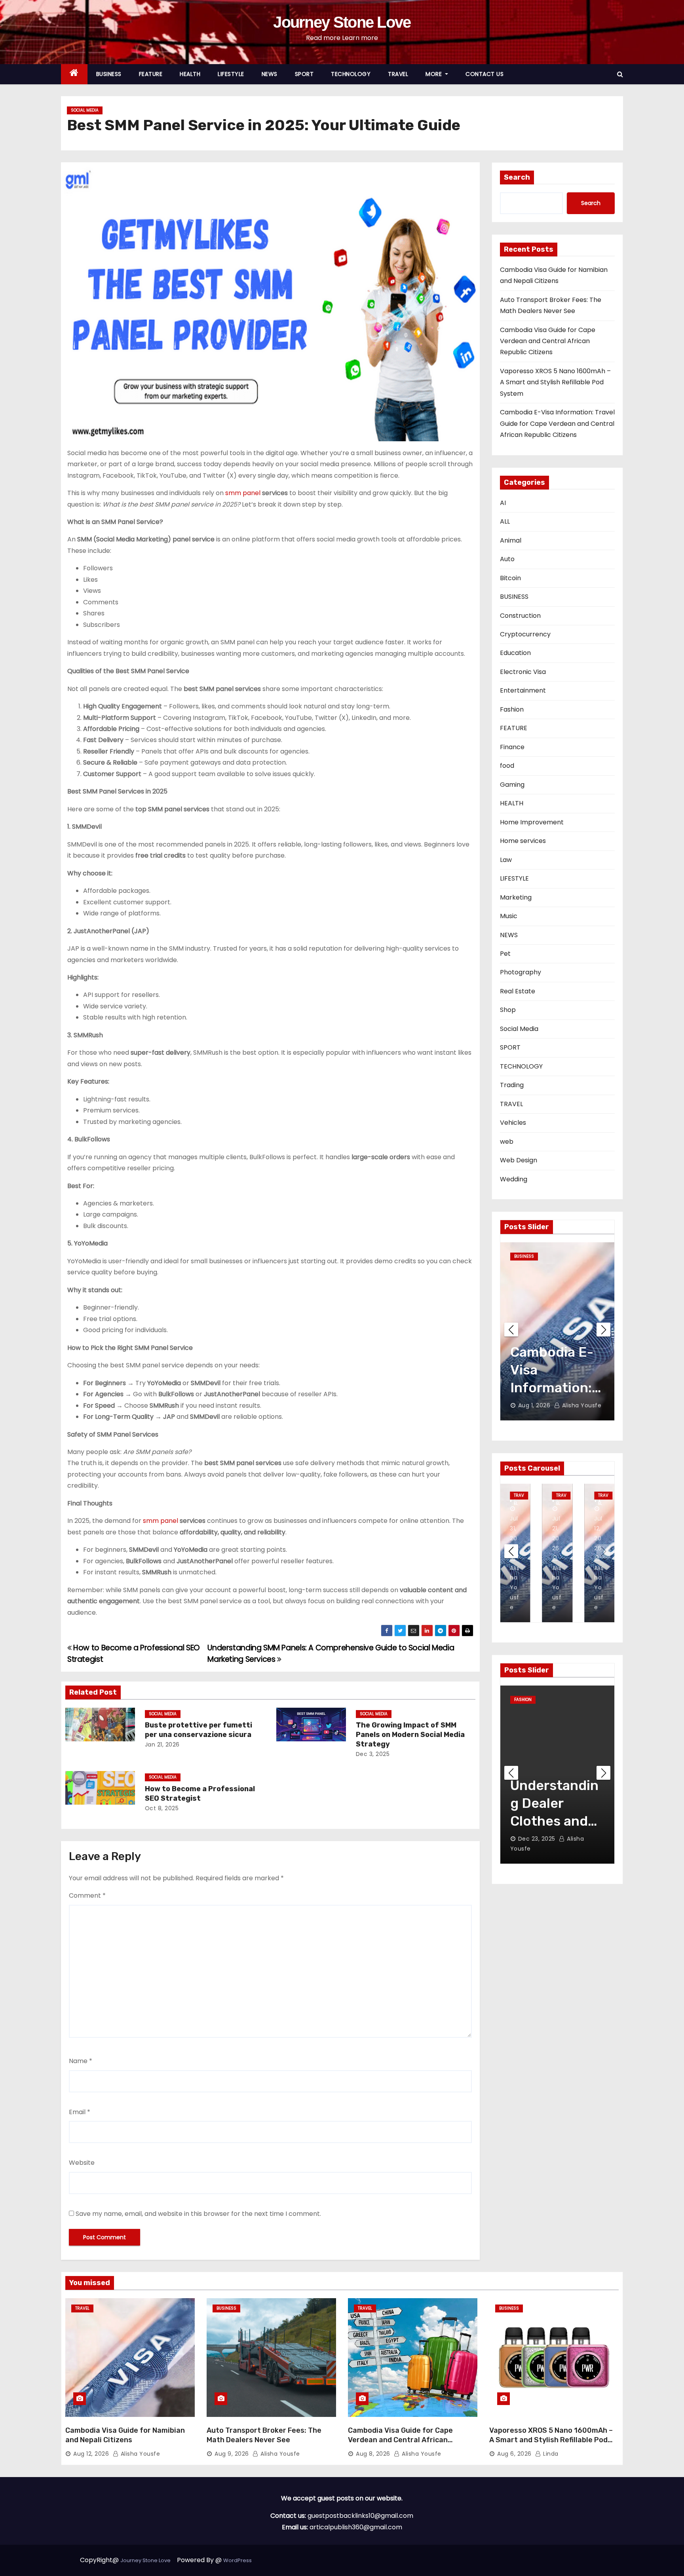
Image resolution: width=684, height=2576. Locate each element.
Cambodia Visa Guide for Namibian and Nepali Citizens (125, 2435)
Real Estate (518, 991)
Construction (520, 616)
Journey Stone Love (342, 22)
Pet (505, 954)
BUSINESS (109, 74)
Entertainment (523, 690)
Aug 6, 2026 (514, 2454)
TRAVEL (398, 74)
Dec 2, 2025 (535, 1849)
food (507, 766)
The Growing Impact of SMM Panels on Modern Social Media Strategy (410, 1735)
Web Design (519, 1160)
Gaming (512, 785)
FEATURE (151, 74)
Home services (523, 841)
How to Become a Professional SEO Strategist (200, 1794)
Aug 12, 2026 (514, 1528)
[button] (620, 74)
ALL (505, 521)
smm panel (243, 493)
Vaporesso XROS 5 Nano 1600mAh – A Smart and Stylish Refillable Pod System (555, 382)
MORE (435, 74)
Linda (550, 2454)
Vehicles (513, 1123)
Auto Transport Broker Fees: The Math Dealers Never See (264, 2435)
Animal (511, 540)
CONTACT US (484, 74)
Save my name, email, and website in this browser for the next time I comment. (198, 2214)
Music (509, 916)
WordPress (237, 2560)
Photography (521, 972)
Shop (508, 1010)
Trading (512, 1085)
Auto (507, 559)
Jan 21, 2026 (162, 1745)
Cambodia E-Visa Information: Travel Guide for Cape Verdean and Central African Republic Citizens (557, 423)
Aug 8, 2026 (556, 1528)
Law (506, 860)
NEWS (270, 74)
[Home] (74, 74)
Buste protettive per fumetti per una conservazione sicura (199, 1730)
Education (515, 653)
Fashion (512, 709)
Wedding (514, 1179)
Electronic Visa (523, 672)
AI (503, 503)
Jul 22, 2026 (535, 1405)
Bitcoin (510, 578)
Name (81, 2061)
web (507, 1142)
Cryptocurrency (525, 634)
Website (82, 2163)
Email (80, 2112)
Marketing (516, 897)
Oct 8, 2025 (162, 1808)
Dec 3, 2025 (373, 1754)
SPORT (304, 74)
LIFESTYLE (231, 74)
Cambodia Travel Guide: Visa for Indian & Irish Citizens (557, 1388)
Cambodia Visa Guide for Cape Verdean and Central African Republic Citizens (548, 341)
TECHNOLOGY (351, 74)
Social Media (85, 110)
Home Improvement (532, 822)
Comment (87, 1895)
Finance (512, 747)
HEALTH (190, 74)
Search (517, 177)
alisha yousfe (583, 1405)
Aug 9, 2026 (232, 2454)
